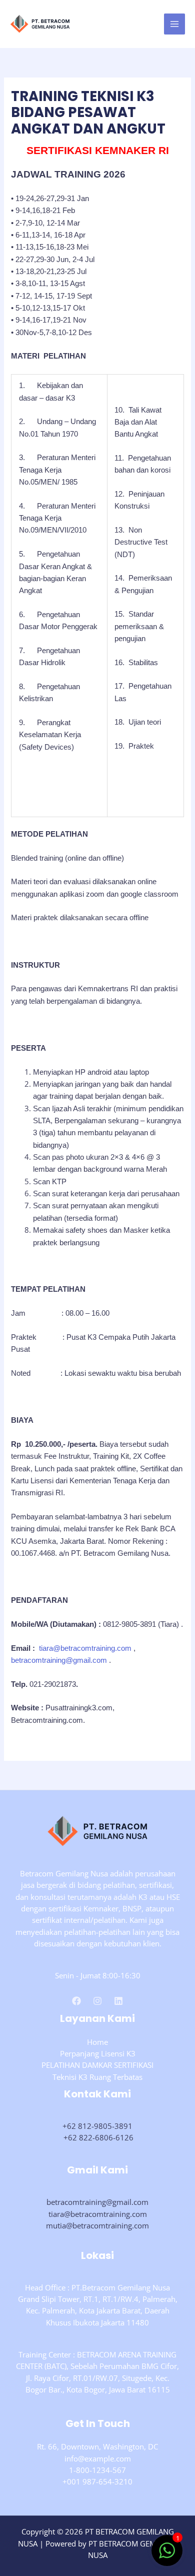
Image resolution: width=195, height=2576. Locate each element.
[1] (167, 2555)
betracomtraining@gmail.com (59, 1660)
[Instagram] (97, 2001)
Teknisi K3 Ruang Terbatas (97, 2077)
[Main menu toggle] (174, 24)
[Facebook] (76, 2001)
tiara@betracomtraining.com (85, 1648)
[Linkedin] (118, 2001)
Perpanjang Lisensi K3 (98, 2053)
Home (97, 2042)
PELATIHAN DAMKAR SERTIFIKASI (97, 2065)
